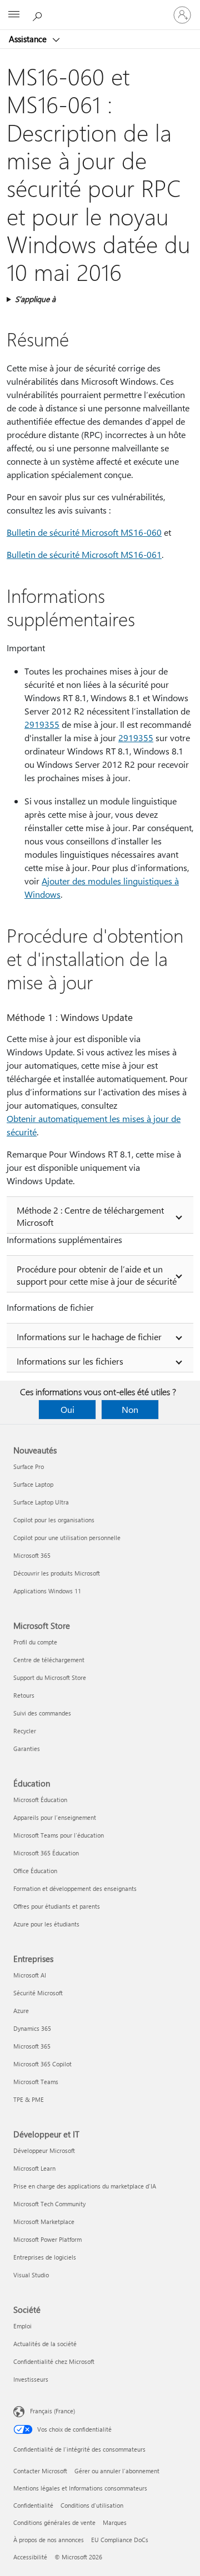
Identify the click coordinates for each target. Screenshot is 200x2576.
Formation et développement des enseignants (75, 1888)
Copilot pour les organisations (54, 1520)
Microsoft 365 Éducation (46, 1853)
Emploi (22, 2326)
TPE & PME (29, 2099)
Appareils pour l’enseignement (55, 1817)
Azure (21, 2011)
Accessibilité (30, 2557)
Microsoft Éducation (40, 1800)
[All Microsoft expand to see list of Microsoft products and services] (14, 15)
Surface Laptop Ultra (41, 1502)
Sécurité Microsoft (38, 1993)
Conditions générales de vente (54, 2522)
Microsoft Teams (36, 2082)
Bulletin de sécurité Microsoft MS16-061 (84, 554)
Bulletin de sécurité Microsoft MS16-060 (84, 532)
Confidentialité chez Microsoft (54, 2361)
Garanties (27, 1749)
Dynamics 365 (32, 2028)
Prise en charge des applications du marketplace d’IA (85, 2186)
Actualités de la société (45, 2344)
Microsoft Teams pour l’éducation (59, 1835)
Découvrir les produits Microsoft (57, 1573)
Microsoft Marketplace (44, 2222)
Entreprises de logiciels (45, 2257)
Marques (115, 2522)
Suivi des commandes (42, 1713)
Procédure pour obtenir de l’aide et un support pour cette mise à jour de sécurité (97, 1275)
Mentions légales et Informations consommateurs (80, 2488)
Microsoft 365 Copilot (42, 2064)
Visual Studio (31, 2275)
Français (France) (52, 2411)
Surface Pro (29, 1466)
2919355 (42, 724)
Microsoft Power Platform (47, 2239)
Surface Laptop (33, 1484)
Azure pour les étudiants (46, 1924)
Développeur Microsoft (44, 2150)
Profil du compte (35, 1642)
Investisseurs (31, 2379)
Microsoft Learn (34, 2168)
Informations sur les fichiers (70, 1361)
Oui (67, 1409)
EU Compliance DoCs (120, 2540)
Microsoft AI (30, 1975)
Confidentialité (33, 2505)
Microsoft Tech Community (49, 2204)
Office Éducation (35, 1871)
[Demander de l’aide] (39, 14)
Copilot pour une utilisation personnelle (67, 1538)
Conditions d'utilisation (92, 2505)
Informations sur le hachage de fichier (89, 1337)
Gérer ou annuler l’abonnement (117, 2471)
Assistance (29, 39)
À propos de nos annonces (49, 2540)
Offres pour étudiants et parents (57, 1906)
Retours (24, 1695)
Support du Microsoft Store (50, 1677)
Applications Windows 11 (47, 1591)
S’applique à (35, 299)
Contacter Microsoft (40, 2471)
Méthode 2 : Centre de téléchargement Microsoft (90, 1216)
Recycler (25, 1731)
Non (130, 1409)
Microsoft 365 (32, 1555)
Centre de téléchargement (49, 1660)
